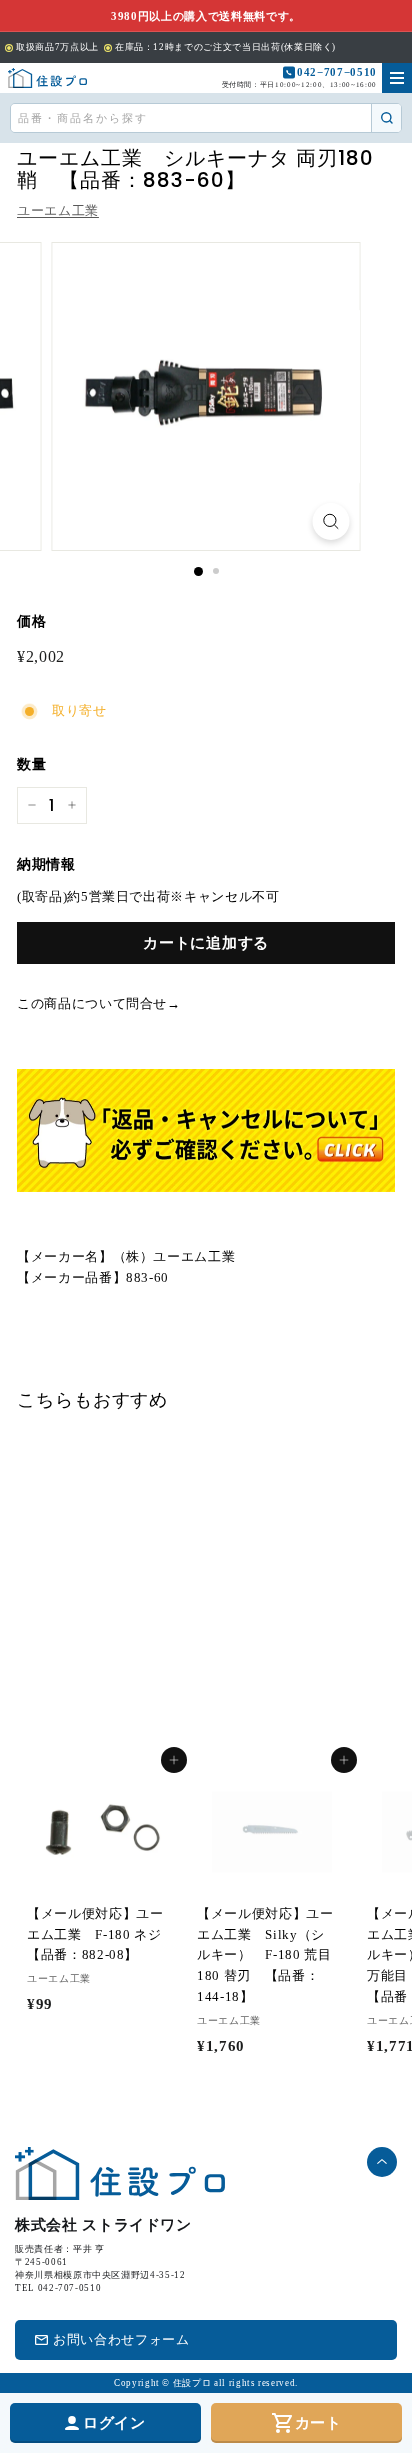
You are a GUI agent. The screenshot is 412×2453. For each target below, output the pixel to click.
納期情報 (46, 864)
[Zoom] (331, 521)
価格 (31, 621)
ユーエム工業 (58, 210)
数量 (31, 764)
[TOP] (47, 78)
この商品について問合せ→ (99, 1003)
